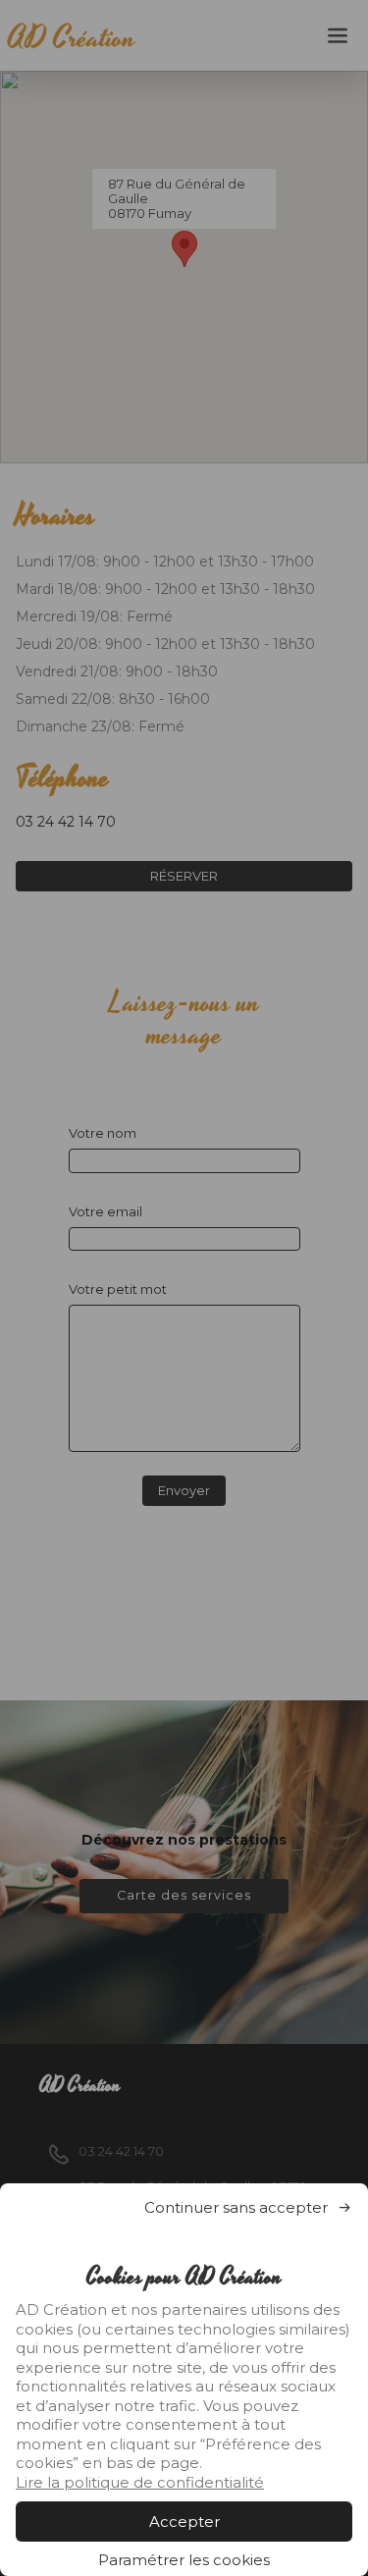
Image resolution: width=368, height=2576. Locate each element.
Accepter (184, 2522)
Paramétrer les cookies (184, 2560)
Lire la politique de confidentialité (140, 2482)
